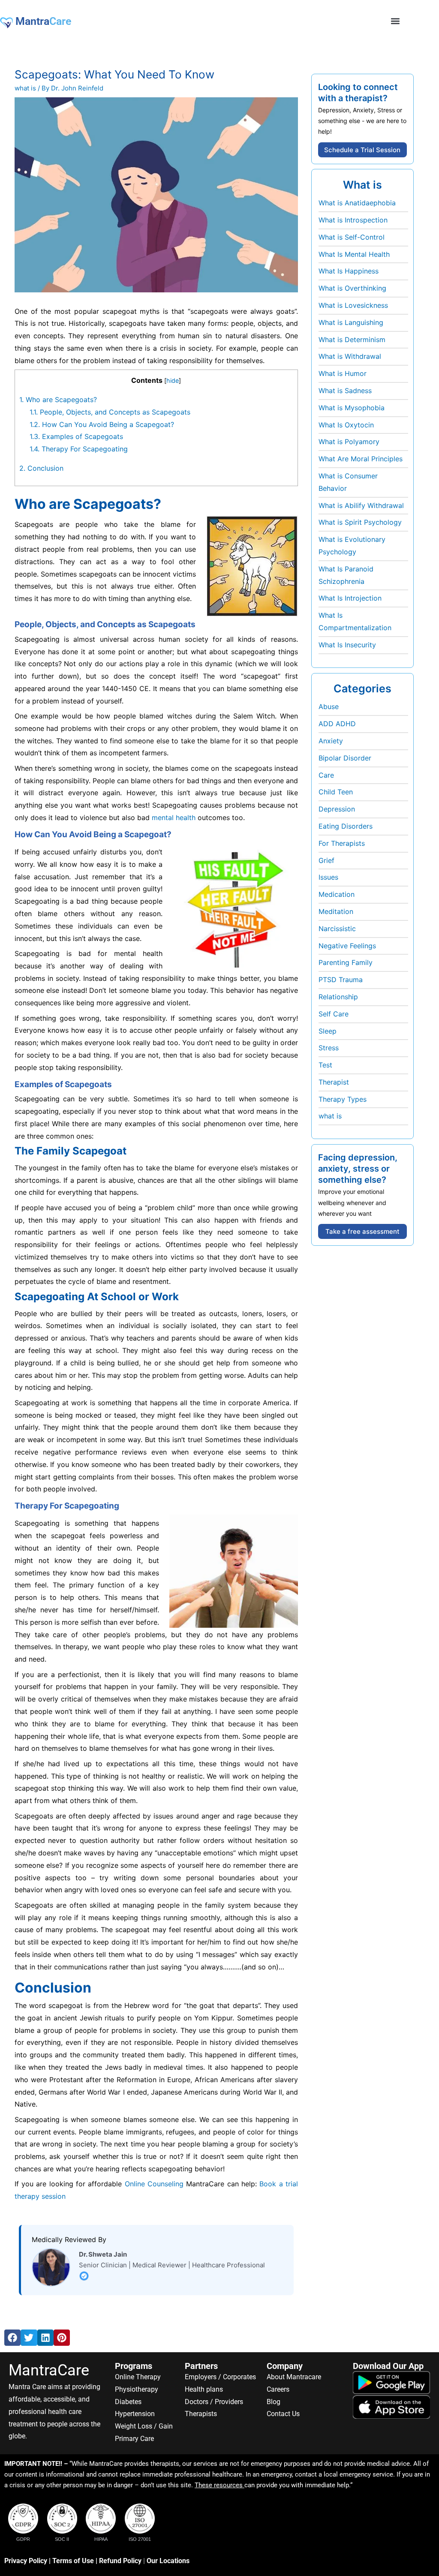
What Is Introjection (350, 598)
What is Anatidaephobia (357, 203)
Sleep (328, 1031)
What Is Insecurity (347, 645)
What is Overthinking (352, 288)
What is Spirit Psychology (360, 522)
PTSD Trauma (341, 980)
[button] (395, 21)
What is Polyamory (349, 442)
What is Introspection (353, 220)
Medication (337, 894)
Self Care (334, 1014)
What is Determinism (352, 340)
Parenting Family (346, 962)
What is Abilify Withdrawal (361, 505)
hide (173, 380)
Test (325, 1065)
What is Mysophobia (352, 408)
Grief (326, 860)
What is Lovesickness (353, 305)
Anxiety (331, 741)
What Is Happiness (349, 271)
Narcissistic (337, 929)
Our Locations (168, 2561)
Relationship (338, 997)
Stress (329, 1048)
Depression (337, 809)
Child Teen (336, 792)
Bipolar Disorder (345, 758)
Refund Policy (120, 2561)
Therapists (201, 2414)
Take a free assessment (362, 1231)
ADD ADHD (337, 724)
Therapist (334, 1082)
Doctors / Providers (214, 2402)
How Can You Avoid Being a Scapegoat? (102, 424)
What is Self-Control (352, 237)
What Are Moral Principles (361, 459)
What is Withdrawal (350, 356)
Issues (328, 877)
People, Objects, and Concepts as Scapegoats (110, 412)
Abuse (329, 706)
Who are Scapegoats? (58, 400)
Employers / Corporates (220, 2377)
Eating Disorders (346, 826)
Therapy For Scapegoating (79, 449)
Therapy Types (343, 1099)
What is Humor (343, 373)
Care (326, 775)
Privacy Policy (26, 2561)
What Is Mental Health (354, 254)
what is (25, 88)
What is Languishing (351, 322)
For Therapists (342, 843)
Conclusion (41, 468)
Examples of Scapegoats (76, 436)
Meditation (336, 911)
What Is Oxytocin (346, 425)
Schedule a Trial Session (362, 150)
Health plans (204, 2389)
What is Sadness (345, 391)
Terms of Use (73, 2561)
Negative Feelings (347, 946)
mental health (174, 818)
